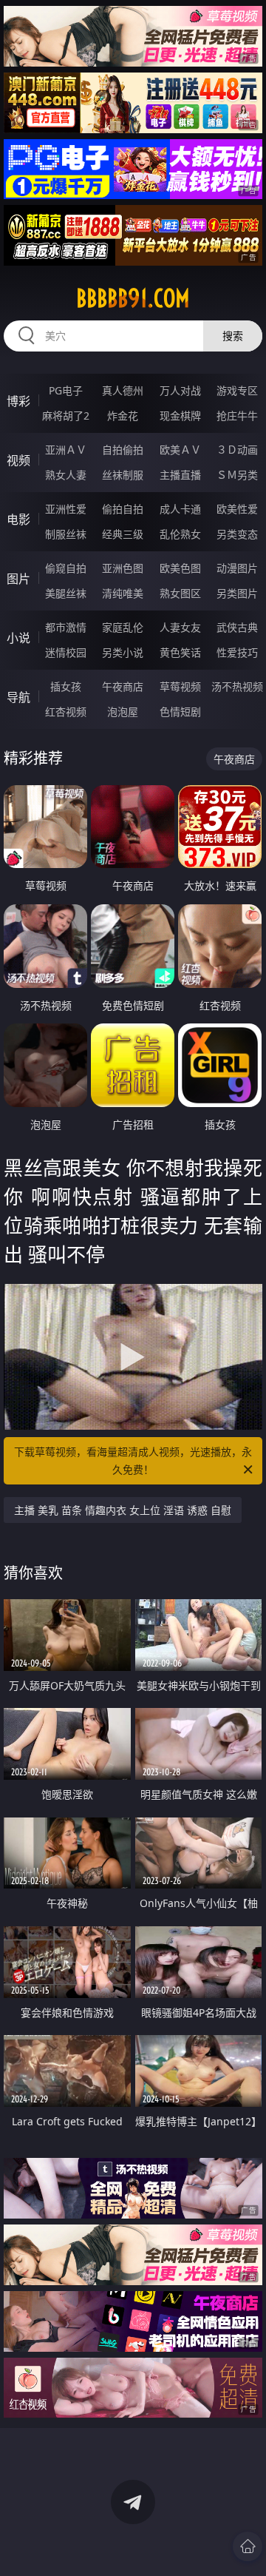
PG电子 (66, 390)
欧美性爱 (237, 509)
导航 (18, 697)
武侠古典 (237, 627)
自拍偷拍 (123, 450)
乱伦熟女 (180, 534)
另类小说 (123, 652)
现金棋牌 (180, 416)
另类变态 (237, 534)
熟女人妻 (66, 475)
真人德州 (123, 390)
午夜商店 (123, 686)
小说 (18, 638)
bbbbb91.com (133, 298)
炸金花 (123, 416)
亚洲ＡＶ (66, 450)
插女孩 (66, 686)
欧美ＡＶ (180, 450)
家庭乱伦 (123, 627)
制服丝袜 (66, 534)
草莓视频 (180, 686)
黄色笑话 (180, 652)
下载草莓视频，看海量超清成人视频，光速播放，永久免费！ (133, 1460)
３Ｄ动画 (237, 450)
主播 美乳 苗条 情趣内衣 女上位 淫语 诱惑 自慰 (123, 1510)
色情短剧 (180, 712)
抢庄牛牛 (237, 416)
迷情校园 (66, 652)
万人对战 (180, 390)
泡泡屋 (123, 712)
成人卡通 (180, 509)
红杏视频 (66, 712)
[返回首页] (248, 2546)
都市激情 (66, 627)
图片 (18, 579)
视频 (18, 460)
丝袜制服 (123, 475)
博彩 (18, 401)
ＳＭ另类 (237, 475)
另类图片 (237, 593)
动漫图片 (237, 568)
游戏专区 (237, 390)
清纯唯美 (123, 593)
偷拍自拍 (123, 509)
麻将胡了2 (66, 416)
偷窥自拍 (66, 568)
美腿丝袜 (66, 593)
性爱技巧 (237, 652)
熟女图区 (180, 593)
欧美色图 (180, 568)
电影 (18, 519)
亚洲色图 (123, 568)
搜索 (233, 336)
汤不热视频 (237, 686)
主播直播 (180, 475)
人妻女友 (180, 627)
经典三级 (123, 534)
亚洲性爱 (66, 509)
